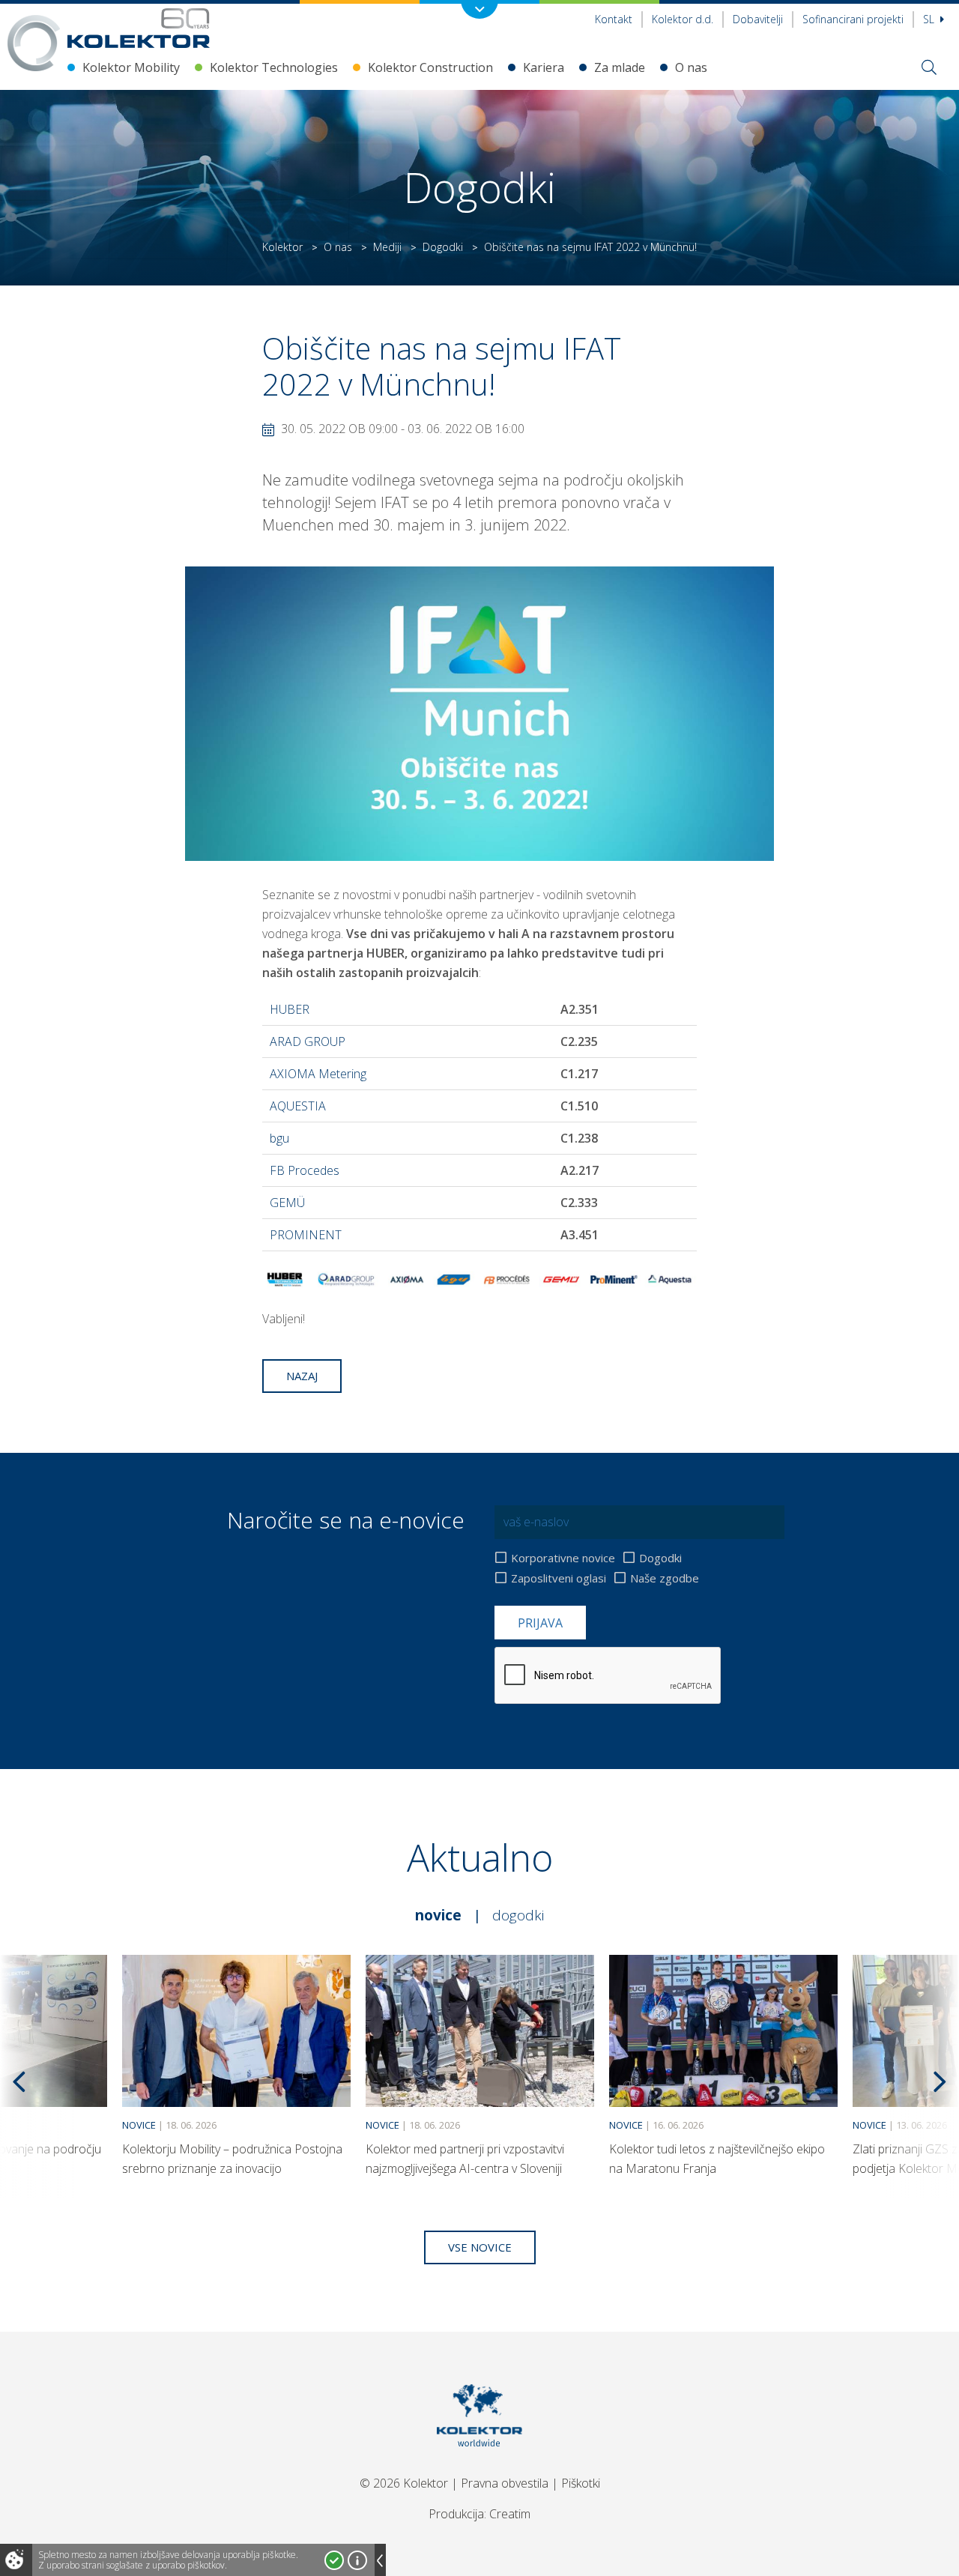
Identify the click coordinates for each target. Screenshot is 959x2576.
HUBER (291, 1009)
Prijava (540, 1623)
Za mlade (620, 67)
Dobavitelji (758, 19)
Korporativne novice (563, 1558)
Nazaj (302, 1376)
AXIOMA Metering (318, 1074)
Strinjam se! (334, 2560)
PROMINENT (306, 1235)
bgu (279, 1138)
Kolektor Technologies (274, 67)
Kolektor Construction (430, 67)
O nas (691, 67)
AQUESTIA (298, 1106)
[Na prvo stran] (139, 28)
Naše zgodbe (665, 1578)
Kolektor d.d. (683, 19)
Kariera (544, 67)
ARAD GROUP (309, 1041)
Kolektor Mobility (131, 67)
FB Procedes (306, 1170)
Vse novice (480, 2247)
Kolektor (282, 247)
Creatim (510, 2514)
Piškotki (581, 2483)
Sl (930, 19)
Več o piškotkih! (357, 2560)
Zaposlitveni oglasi (559, 1578)
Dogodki (443, 247)
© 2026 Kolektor (404, 2483)
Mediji (387, 247)
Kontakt (614, 19)
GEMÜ (287, 1203)
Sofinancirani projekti (853, 19)
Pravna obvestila (505, 2483)
